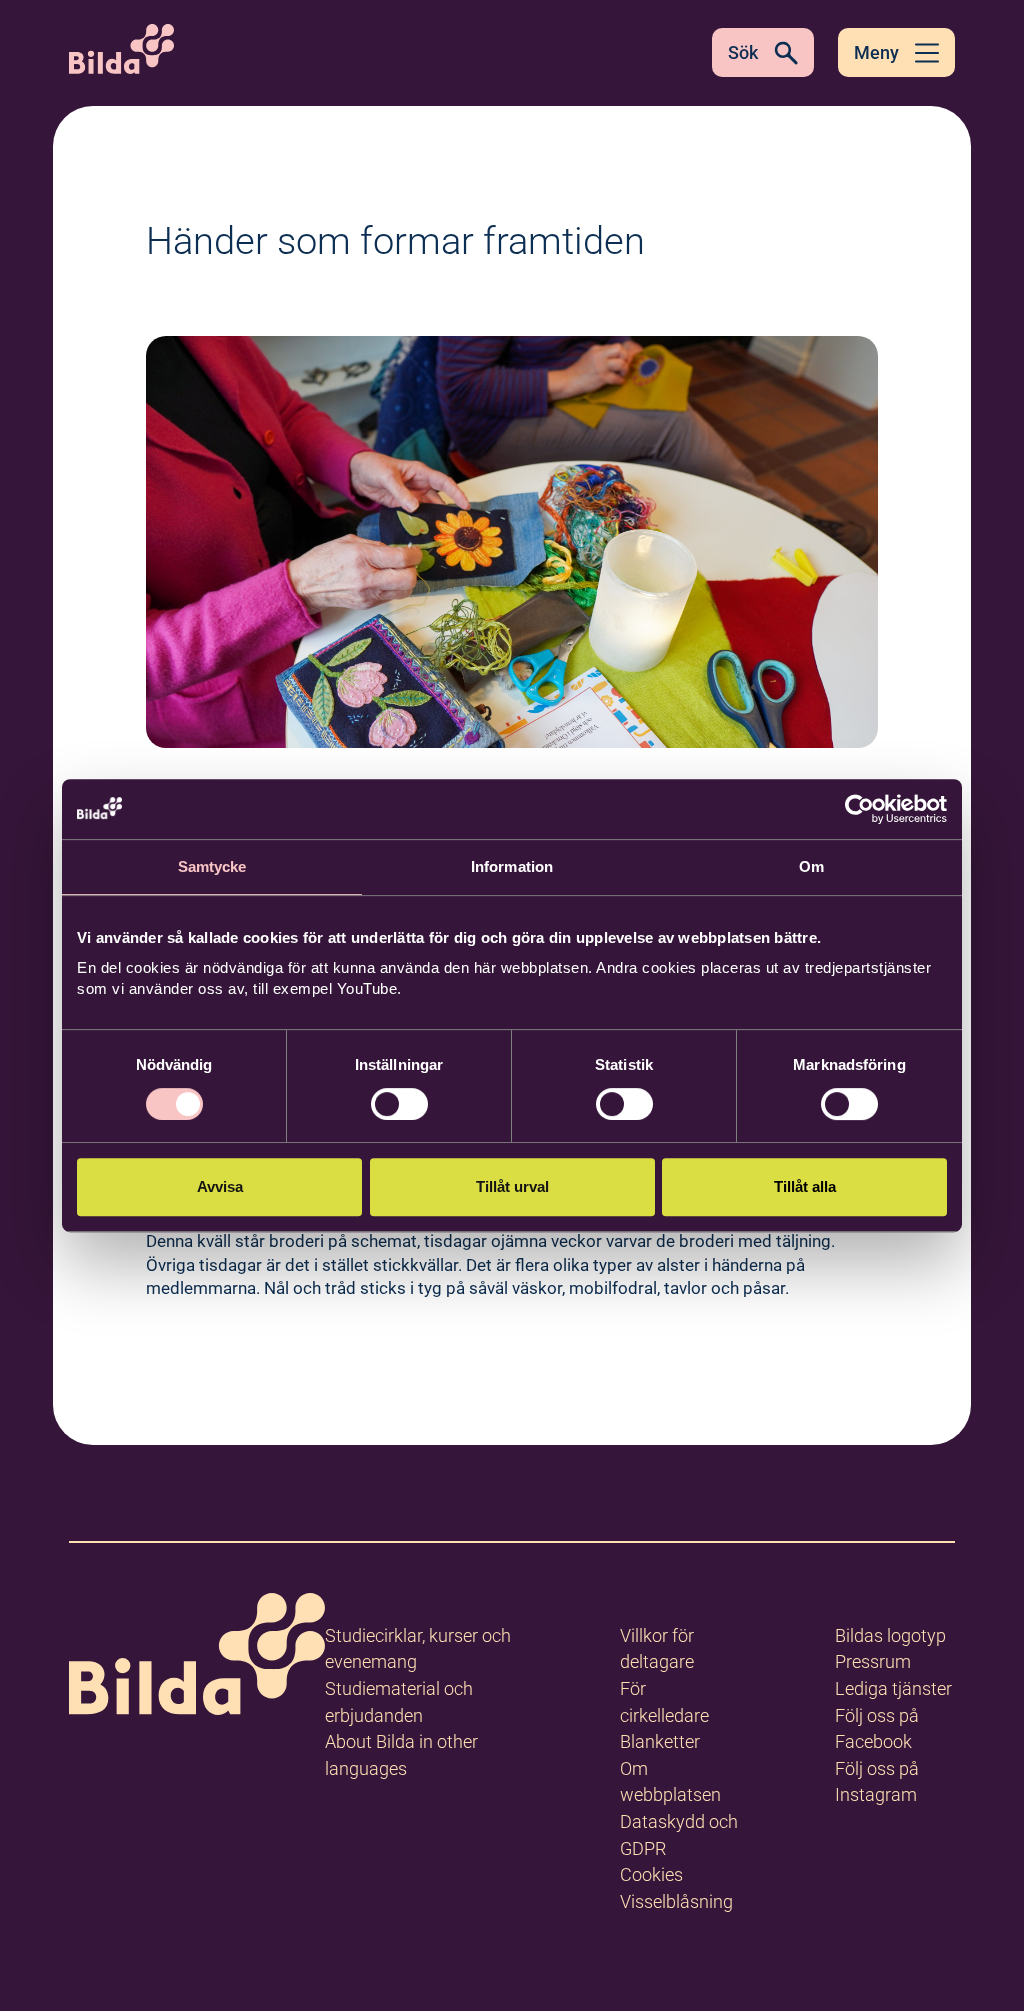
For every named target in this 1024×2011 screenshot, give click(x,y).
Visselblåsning (676, 1901)
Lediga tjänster (893, 1688)
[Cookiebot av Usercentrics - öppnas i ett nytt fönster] (859, 809)
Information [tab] (512, 866)
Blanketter (660, 1741)
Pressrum (873, 1661)
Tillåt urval (512, 1186)
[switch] (399, 1104)
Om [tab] (811, 866)
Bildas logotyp (890, 1635)
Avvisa (220, 1186)
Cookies (651, 1874)
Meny (876, 52)
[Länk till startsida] (197, 1657)
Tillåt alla (805, 1186)
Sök (743, 52)
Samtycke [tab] (212, 866)
